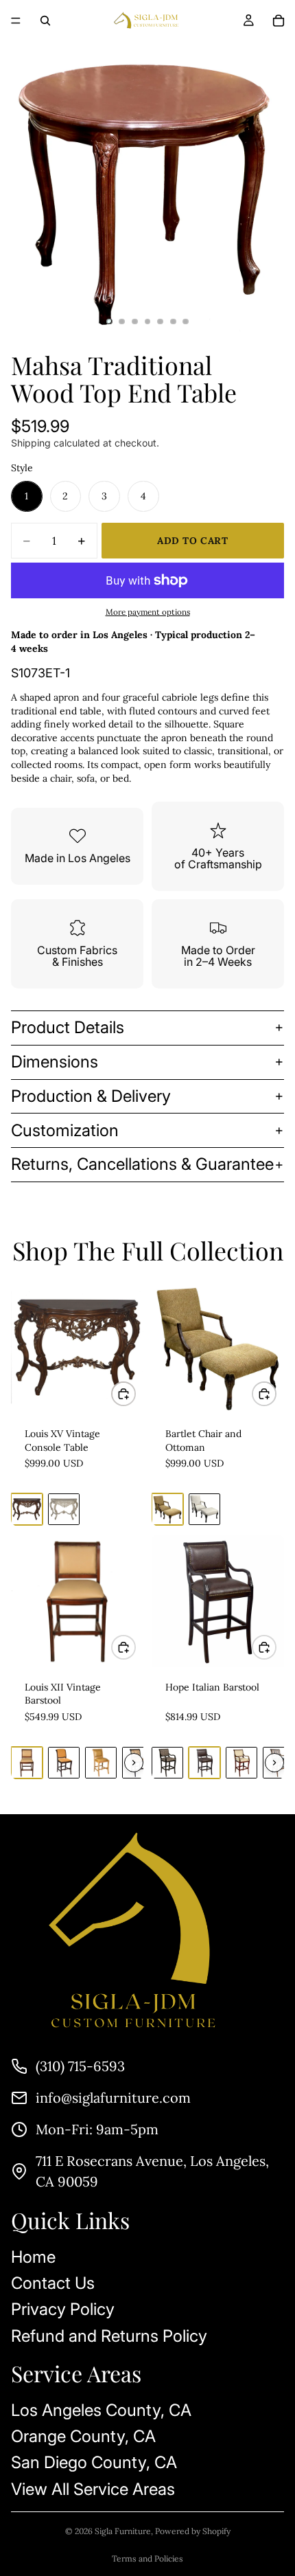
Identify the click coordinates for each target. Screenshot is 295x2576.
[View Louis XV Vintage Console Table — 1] (27, 1509)
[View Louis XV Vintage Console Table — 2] (64, 1509)
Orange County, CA (83, 2436)
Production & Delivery (91, 1096)
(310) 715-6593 (80, 2066)
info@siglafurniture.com (113, 2098)
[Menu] (16, 21)
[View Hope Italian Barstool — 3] (241, 1763)
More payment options (148, 612)
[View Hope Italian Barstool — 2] (204, 1763)
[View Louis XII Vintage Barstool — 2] (64, 1763)
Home (33, 2257)
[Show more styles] (134, 1763)
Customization (65, 1130)
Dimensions (55, 1062)
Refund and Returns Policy (109, 2336)
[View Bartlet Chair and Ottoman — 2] (204, 1509)
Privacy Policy (63, 2310)
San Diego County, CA (94, 2463)
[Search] (45, 21)
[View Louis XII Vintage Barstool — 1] (27, 1763)
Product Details (68, 1027)
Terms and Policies (147, 2558)
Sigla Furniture (123, 2531)
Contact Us (53, 2283)
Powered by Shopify (193, 2531)
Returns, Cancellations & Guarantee (142, 1164)
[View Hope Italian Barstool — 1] (167, 1763)
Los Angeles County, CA (101, 2410)
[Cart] (279, 21)
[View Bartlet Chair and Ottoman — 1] (167, 1509)
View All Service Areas (93, 2489)
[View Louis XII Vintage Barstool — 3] (101, 1763)
